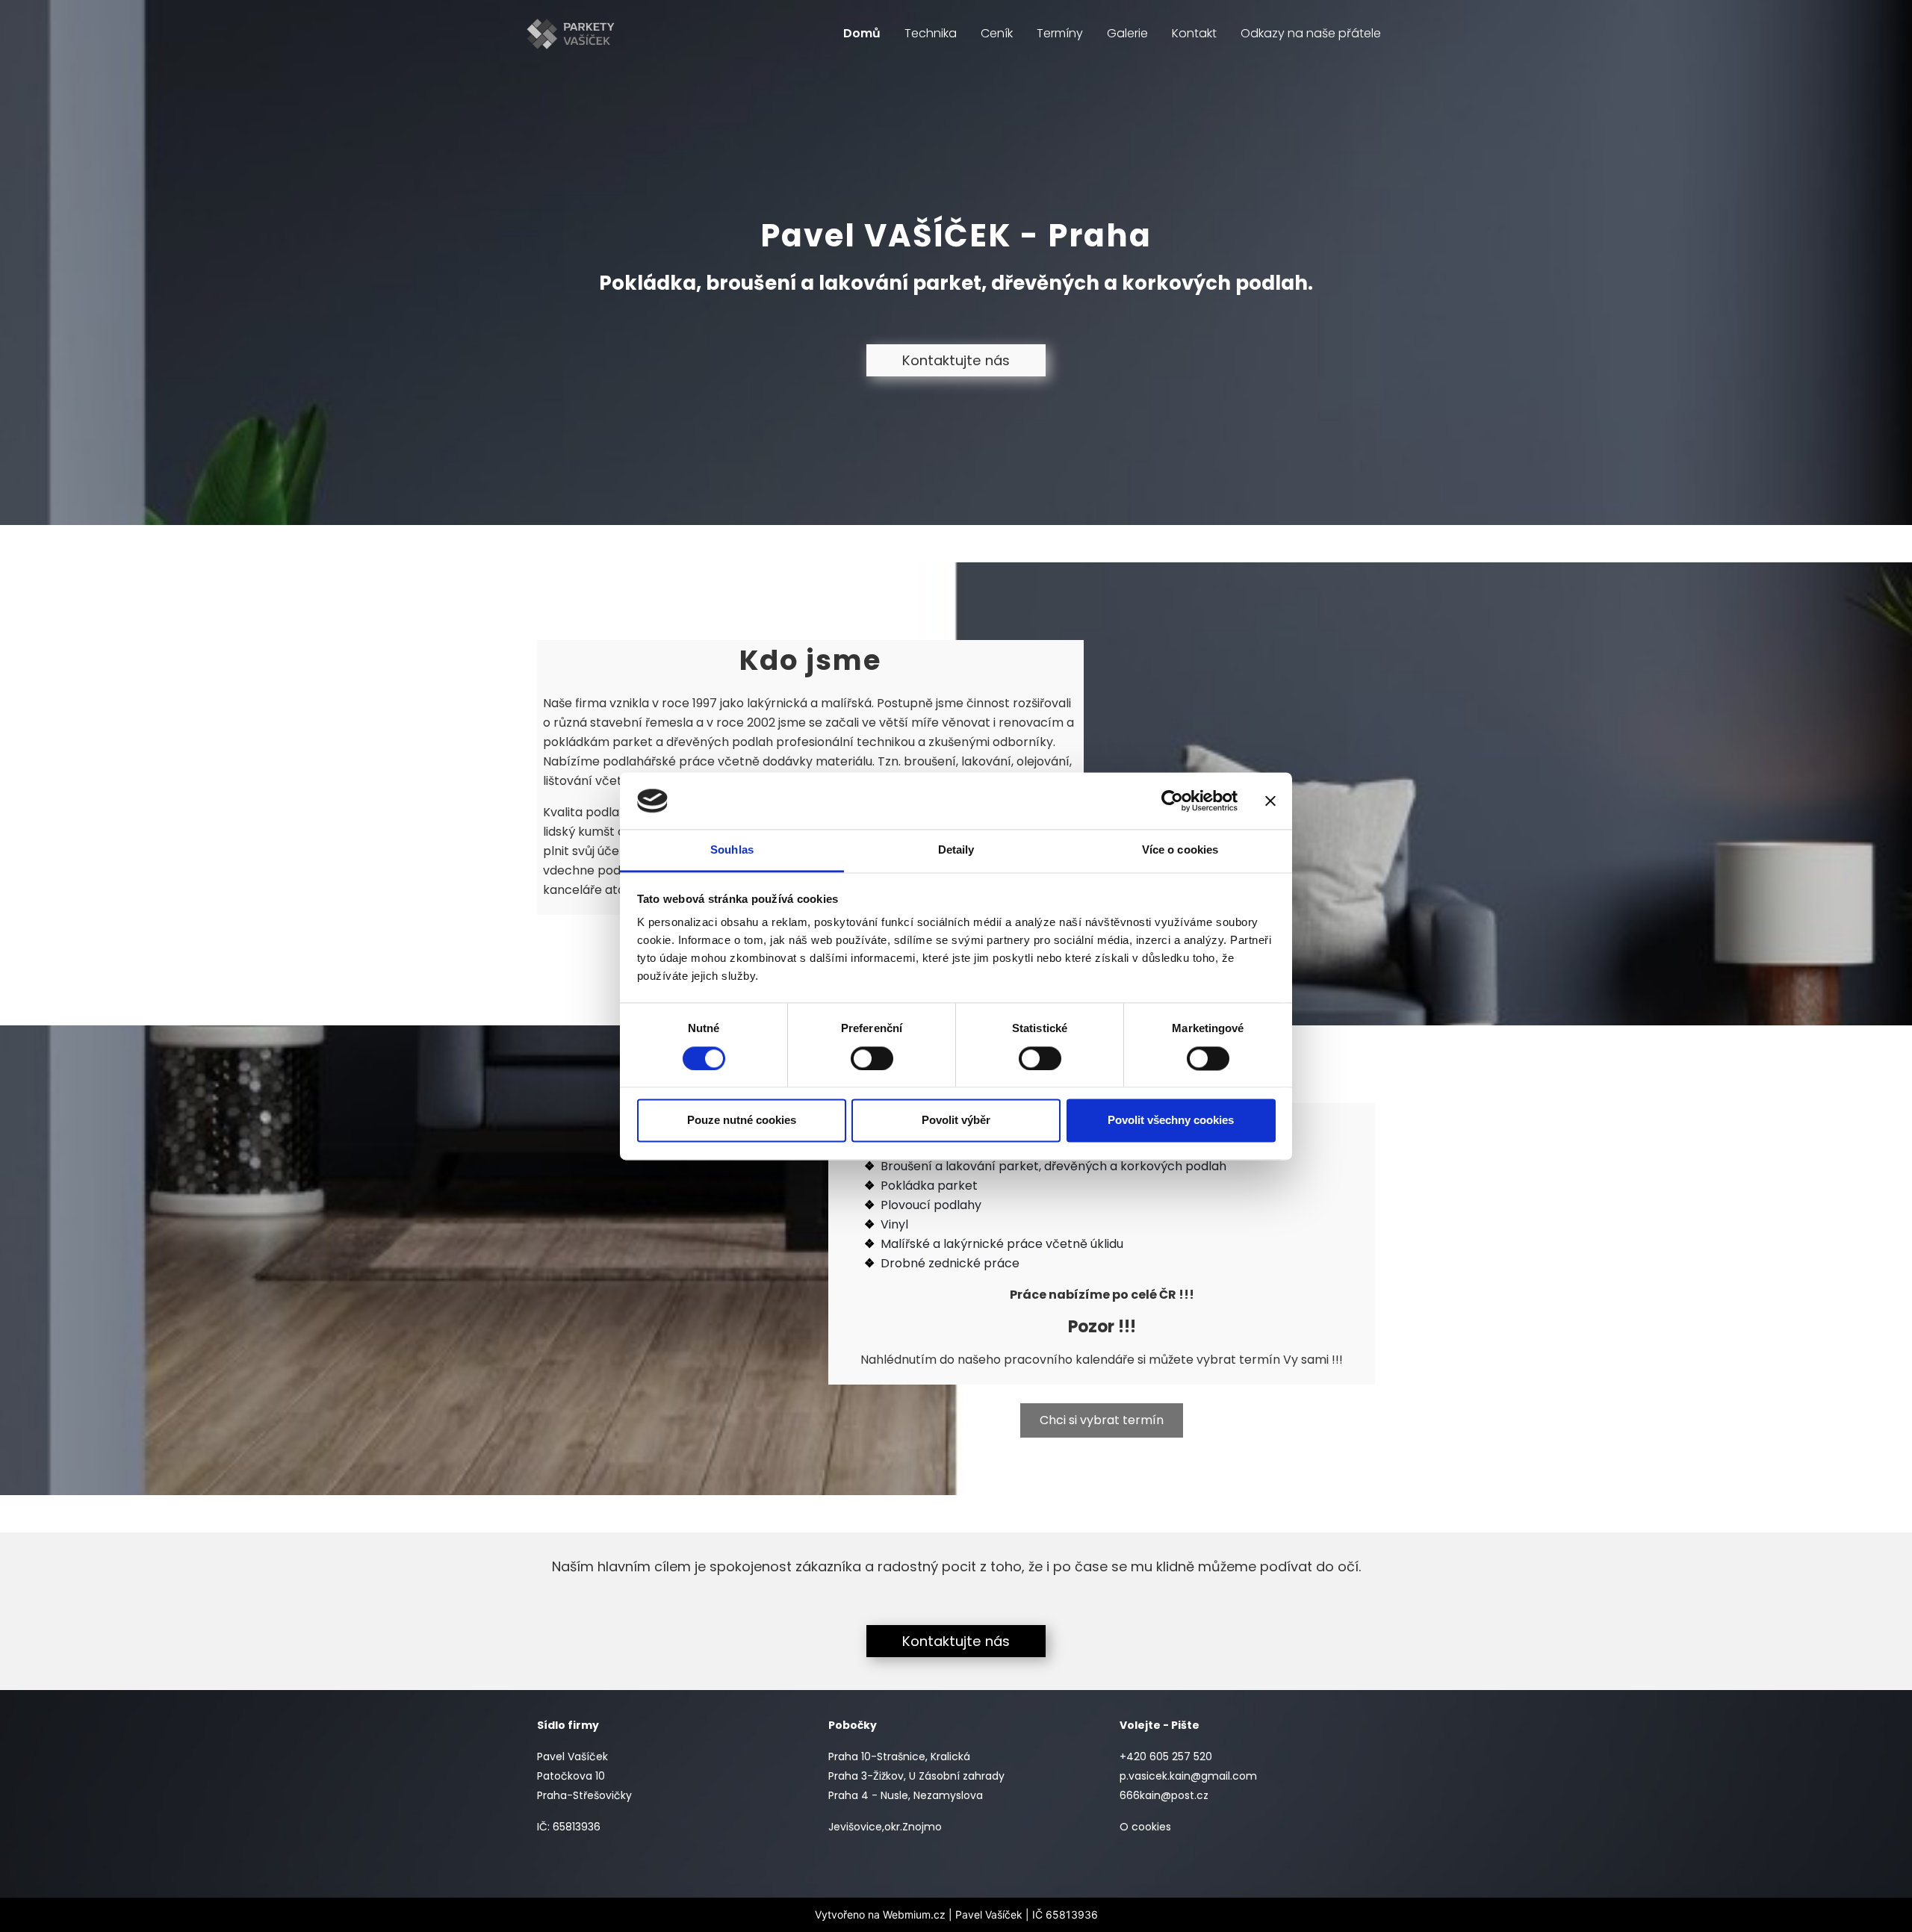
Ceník (997, 33)
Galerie (1127, 33)
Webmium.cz (914, 1914)
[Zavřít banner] (1270, 801)
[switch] (872, 1058)
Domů (862, 33)
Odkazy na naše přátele (1311, 33)
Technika (931, 33)
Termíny (1060, 33)
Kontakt (1194, 33)
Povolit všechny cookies (1171, 1121)
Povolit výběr (956, 1121)
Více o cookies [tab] (1180, 850)
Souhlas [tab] (732, 850)
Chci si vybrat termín (1102, 1420)
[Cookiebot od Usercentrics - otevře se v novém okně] (1172, 801)
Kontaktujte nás (956, 360)
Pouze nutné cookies (742, 1121)
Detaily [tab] (956, 850)
